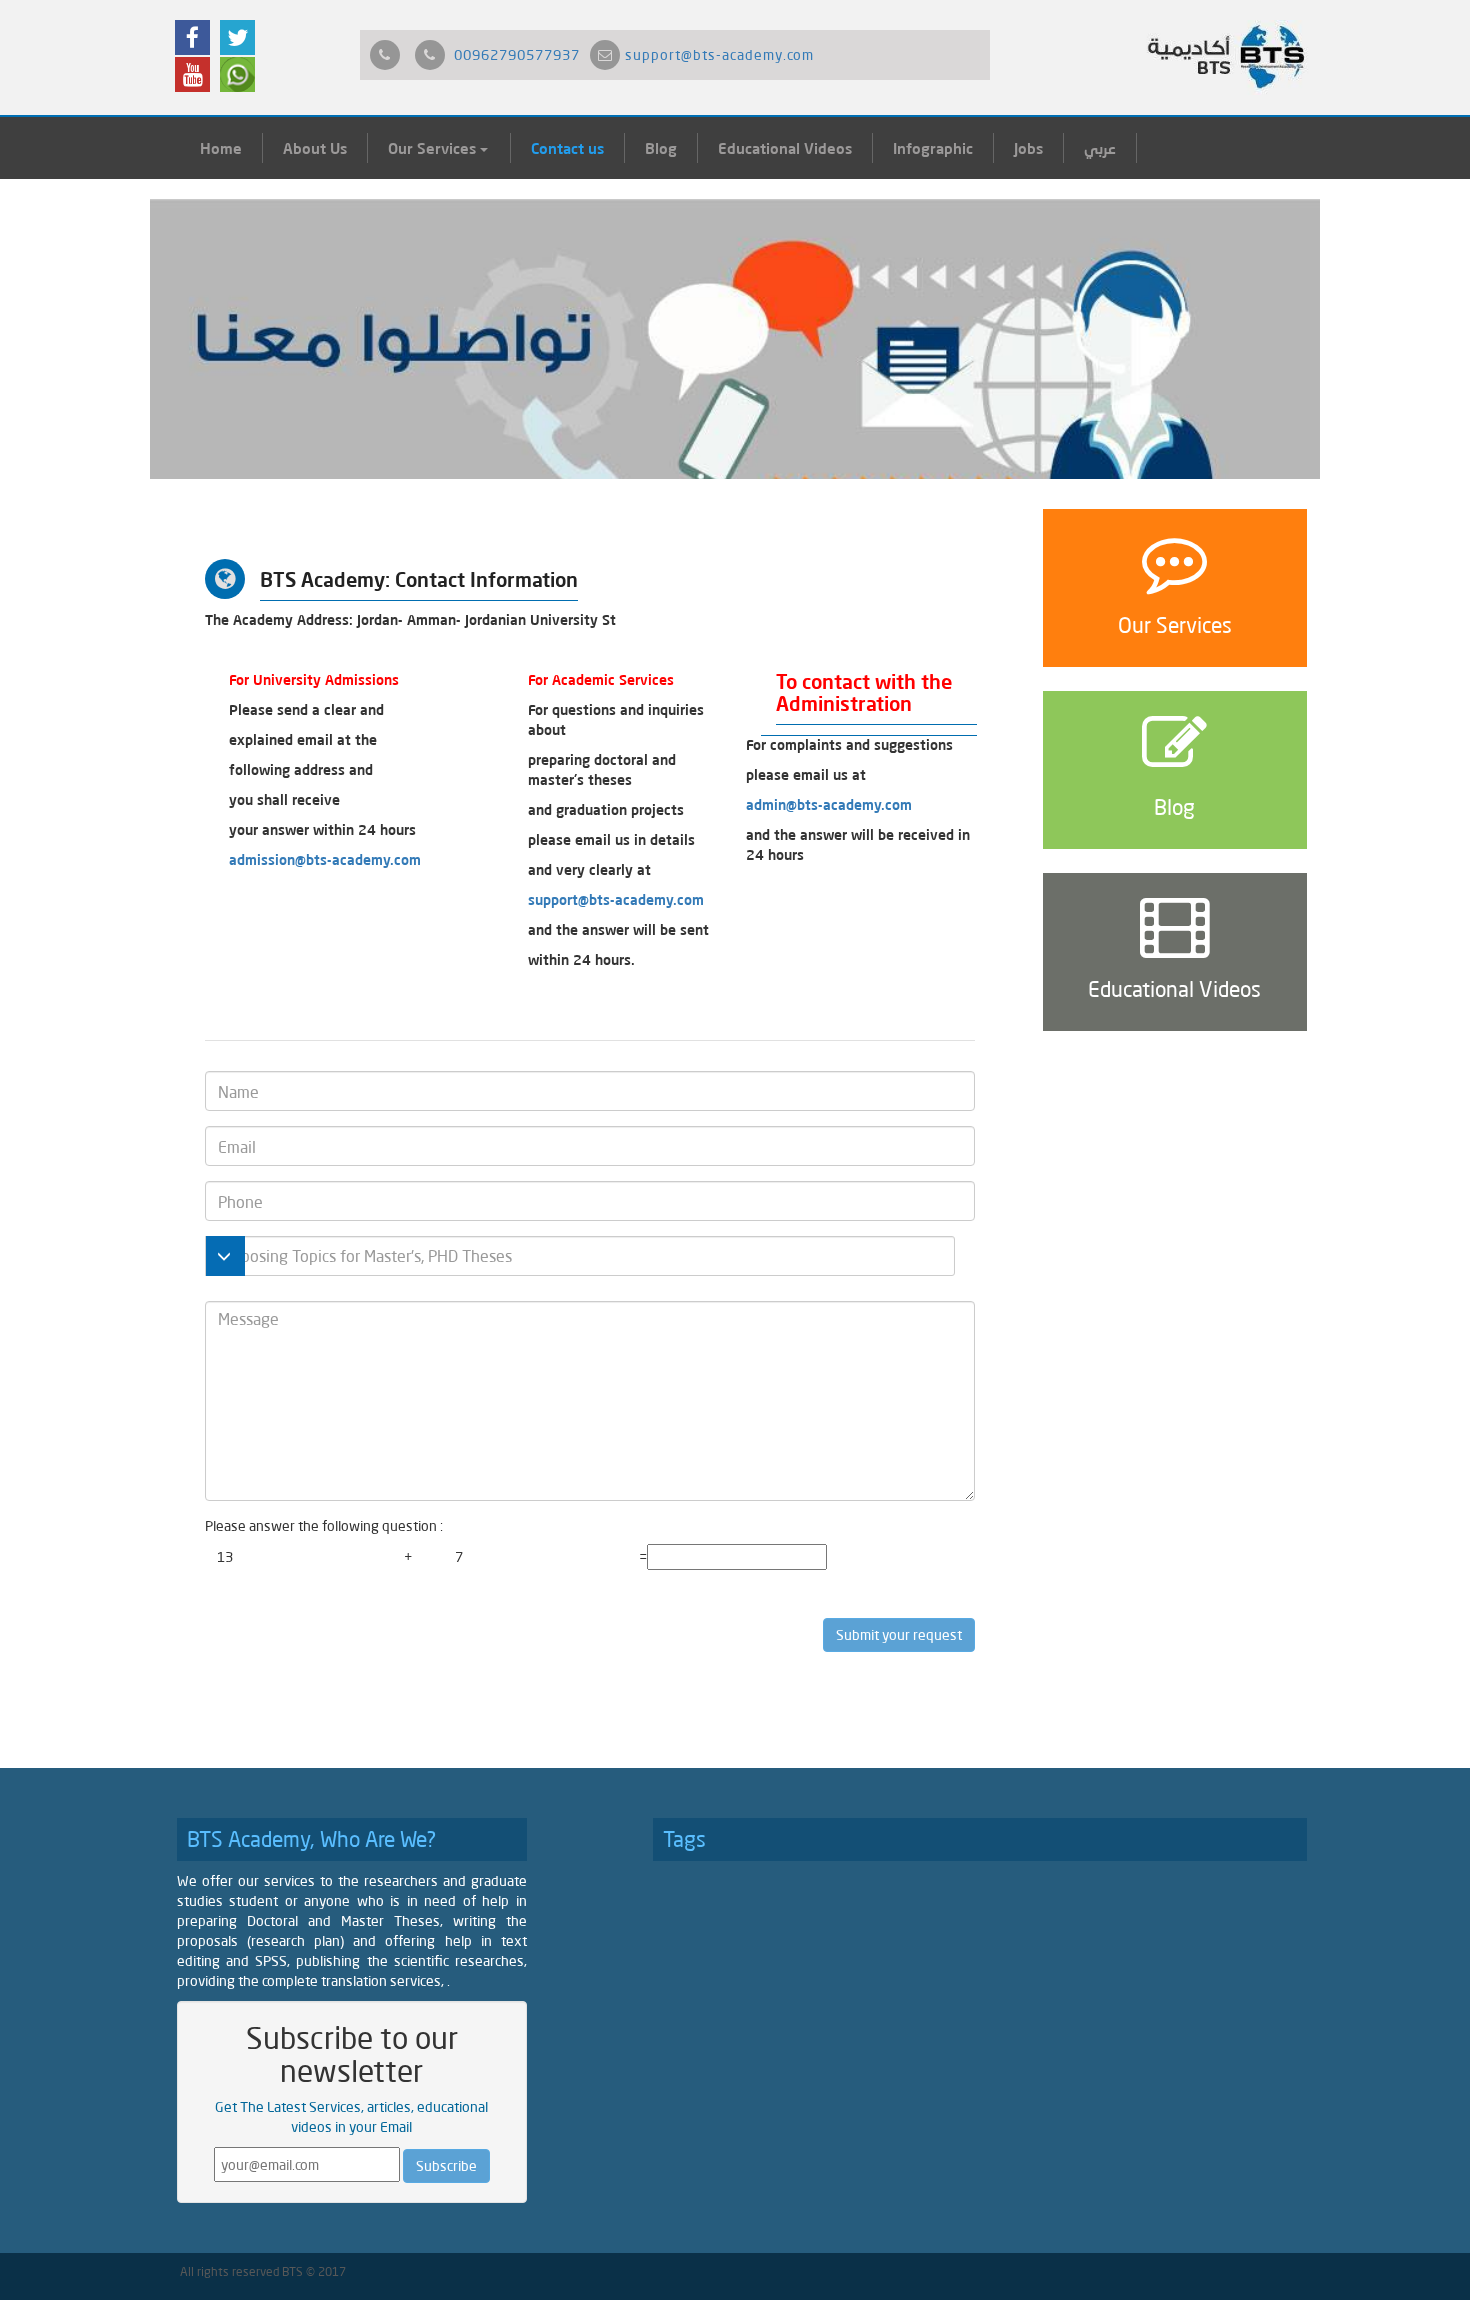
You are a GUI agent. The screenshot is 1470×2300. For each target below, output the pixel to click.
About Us (315, 148)
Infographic (933, 148)
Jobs (1028, 148)
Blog (661, 148)
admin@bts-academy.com (829, 804)
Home (221, 148)
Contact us (567, 148)
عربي (1100, 148)
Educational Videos (785, 148)
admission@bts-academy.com (325, 859)
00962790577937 (517, 54)
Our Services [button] (434, 148)
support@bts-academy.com (719, 54)
